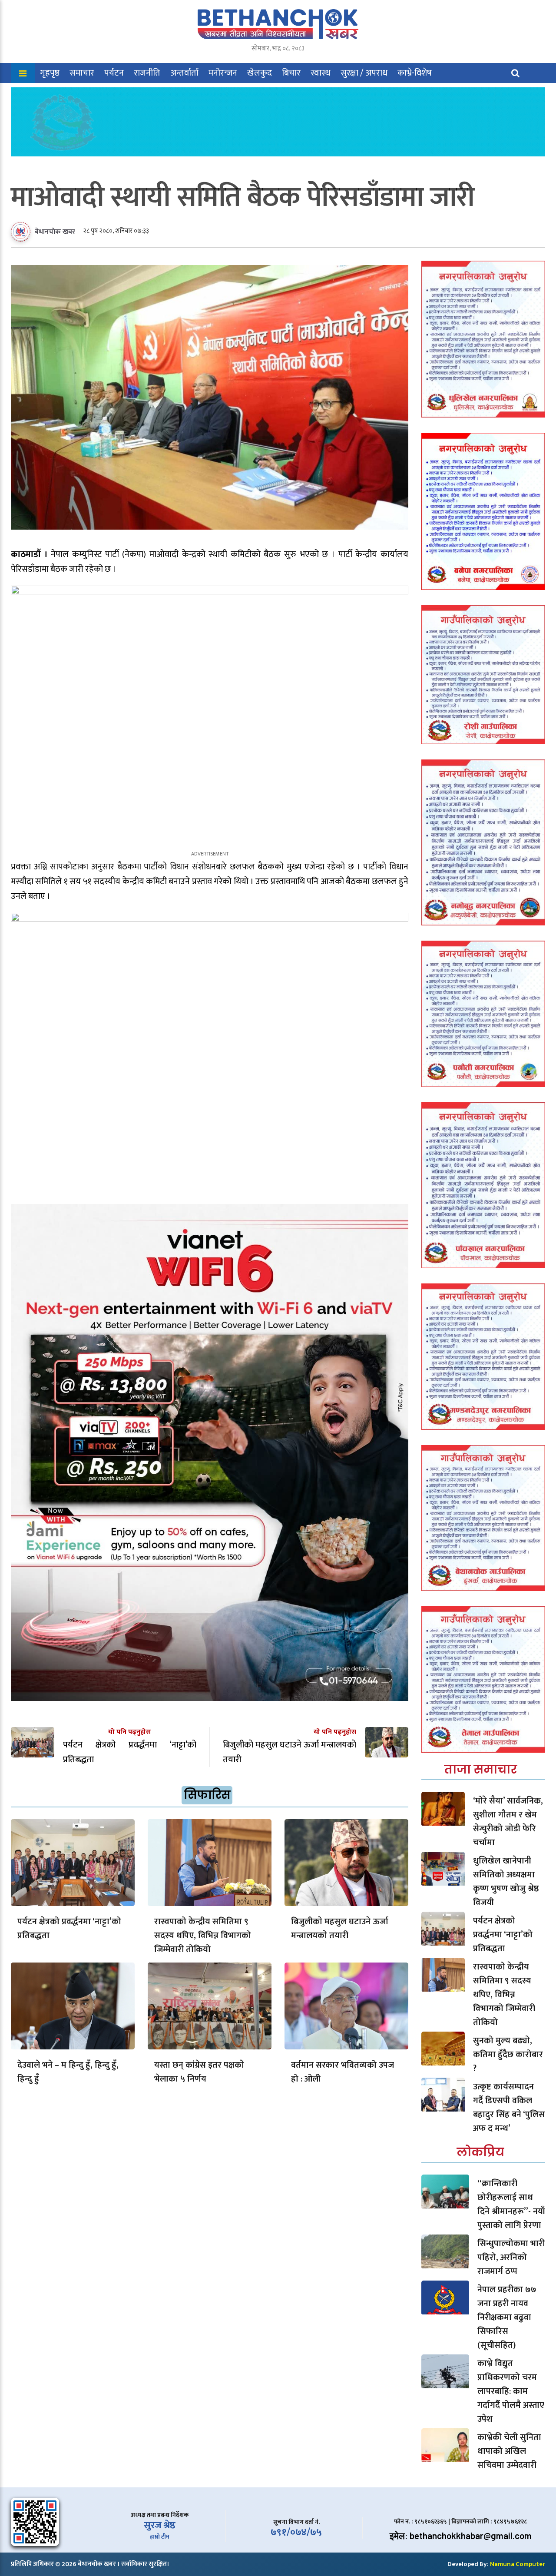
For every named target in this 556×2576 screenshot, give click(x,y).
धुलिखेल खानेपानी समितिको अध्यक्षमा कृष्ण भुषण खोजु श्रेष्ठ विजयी (506, 1882)
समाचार (82, 73)
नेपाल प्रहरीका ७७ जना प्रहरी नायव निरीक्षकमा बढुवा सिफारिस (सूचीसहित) (507, 2317)
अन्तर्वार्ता (184, 73)
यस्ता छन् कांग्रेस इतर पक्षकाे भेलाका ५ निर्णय (199, 2072)
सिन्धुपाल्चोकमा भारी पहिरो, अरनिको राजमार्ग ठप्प (511, 2258)
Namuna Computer (518, 2564)
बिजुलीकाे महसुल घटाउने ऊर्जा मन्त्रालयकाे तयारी (340, 1929)
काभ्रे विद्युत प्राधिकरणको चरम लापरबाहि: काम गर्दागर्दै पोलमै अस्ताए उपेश (511, 2391)
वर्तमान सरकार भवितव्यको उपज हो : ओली (343, 2072)
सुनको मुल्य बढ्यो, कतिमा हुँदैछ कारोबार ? (508, 2055)
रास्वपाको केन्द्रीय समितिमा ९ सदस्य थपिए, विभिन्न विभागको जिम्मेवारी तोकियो (203, 1936)
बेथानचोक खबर (55, 232)
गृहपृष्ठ (50, 73)
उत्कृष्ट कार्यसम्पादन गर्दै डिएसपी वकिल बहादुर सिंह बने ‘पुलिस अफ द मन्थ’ (509, 2108)
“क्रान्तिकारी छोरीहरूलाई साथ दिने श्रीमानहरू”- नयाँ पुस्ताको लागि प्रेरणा (511, 2205)
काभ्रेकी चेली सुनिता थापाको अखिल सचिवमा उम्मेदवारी (509, 2451)
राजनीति (147, 73)
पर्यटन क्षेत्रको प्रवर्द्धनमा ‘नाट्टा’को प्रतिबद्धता (69, 1929)
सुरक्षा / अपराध (364, 73)
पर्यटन (114, 73)
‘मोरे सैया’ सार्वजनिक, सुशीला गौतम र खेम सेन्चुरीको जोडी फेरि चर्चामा (508, 1822)
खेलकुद (260, 73)
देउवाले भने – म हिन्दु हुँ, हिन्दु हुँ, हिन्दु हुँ (68, 2072)
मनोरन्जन (223, 73)
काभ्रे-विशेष (415, 73)
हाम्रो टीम (160, 2537)
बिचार (291, 73)
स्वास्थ (321, 73)
